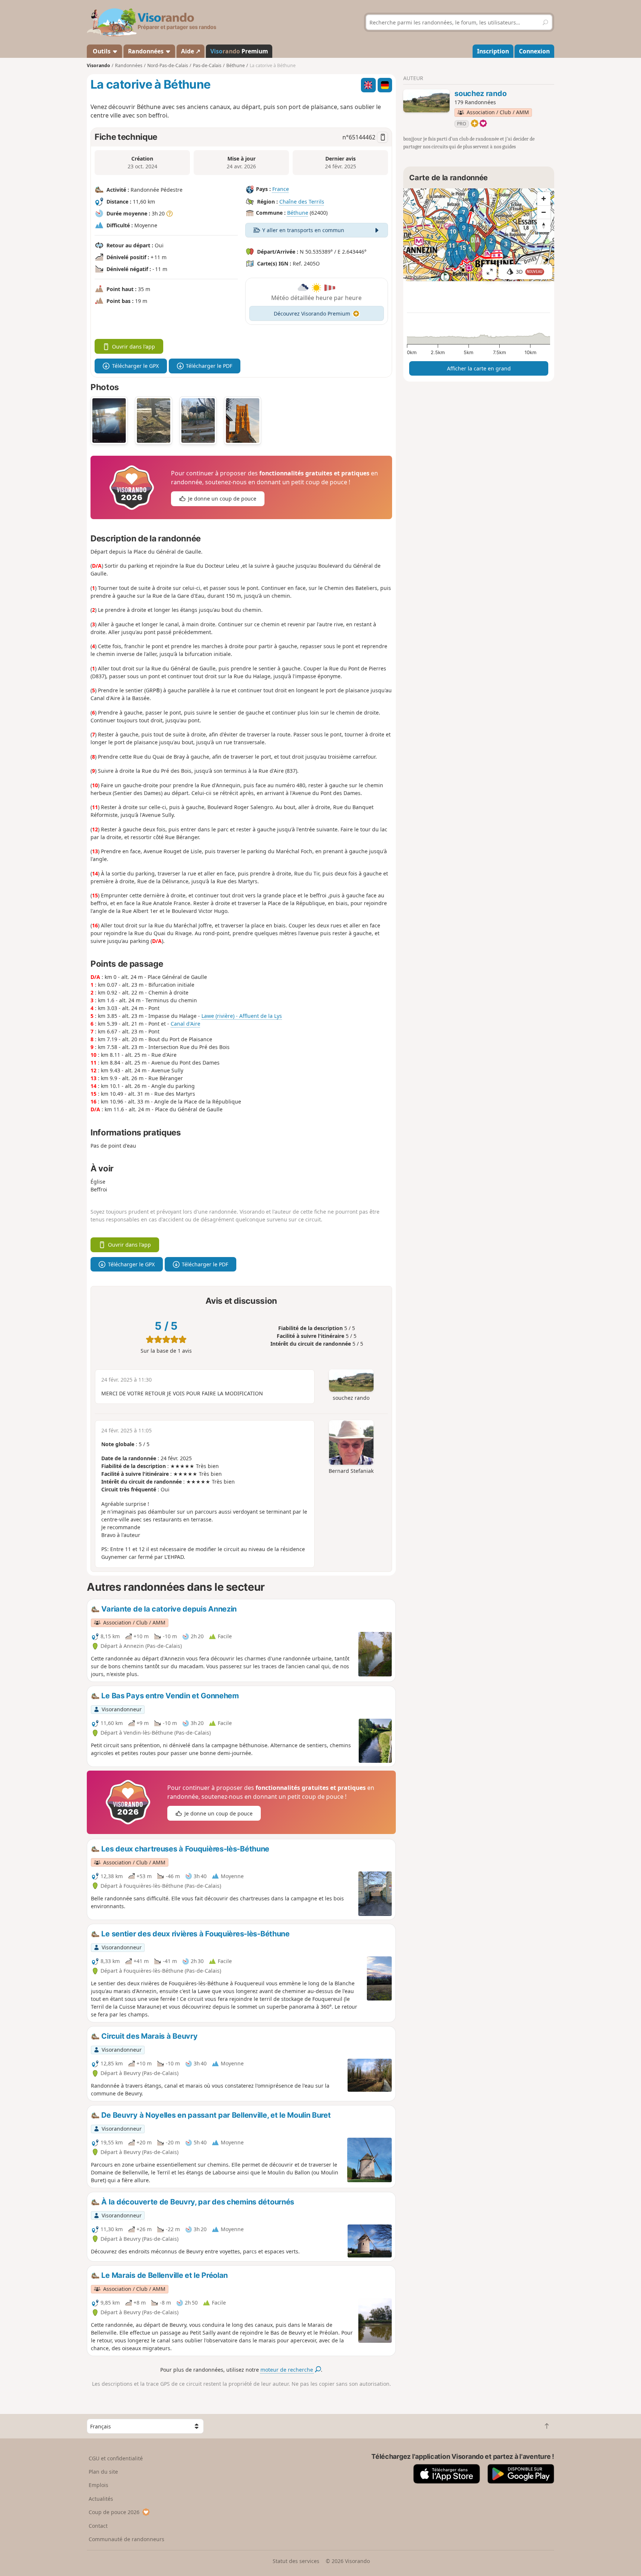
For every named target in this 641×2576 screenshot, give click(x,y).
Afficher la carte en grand (479, 368)
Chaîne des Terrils (302, 202)
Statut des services (296, 2561)
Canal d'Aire (185, 1024)
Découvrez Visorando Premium (312, 314)
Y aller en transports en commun (303, 230)
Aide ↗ (191, 51)
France (281, 189)
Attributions (417, 277)
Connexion (534, 51)
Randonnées (147, 51)
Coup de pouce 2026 (114, 2512)
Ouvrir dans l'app (134, 347)
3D (529, 272)
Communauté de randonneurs (126, 2539)
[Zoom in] (544, 199)
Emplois (98, 2485)
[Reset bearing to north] (544, 225)
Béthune (298, 213)
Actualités (101, 2499)
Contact (98, 2526)
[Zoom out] (544, 212)
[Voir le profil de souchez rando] (426, 101)
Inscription (493, 51)
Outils (102, 51)
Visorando (98, 65)
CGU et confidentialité (116, 2458)
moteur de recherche (287, 2370)
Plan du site (103, 2472)
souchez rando (480, 93)
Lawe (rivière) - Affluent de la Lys (242, 1016)
